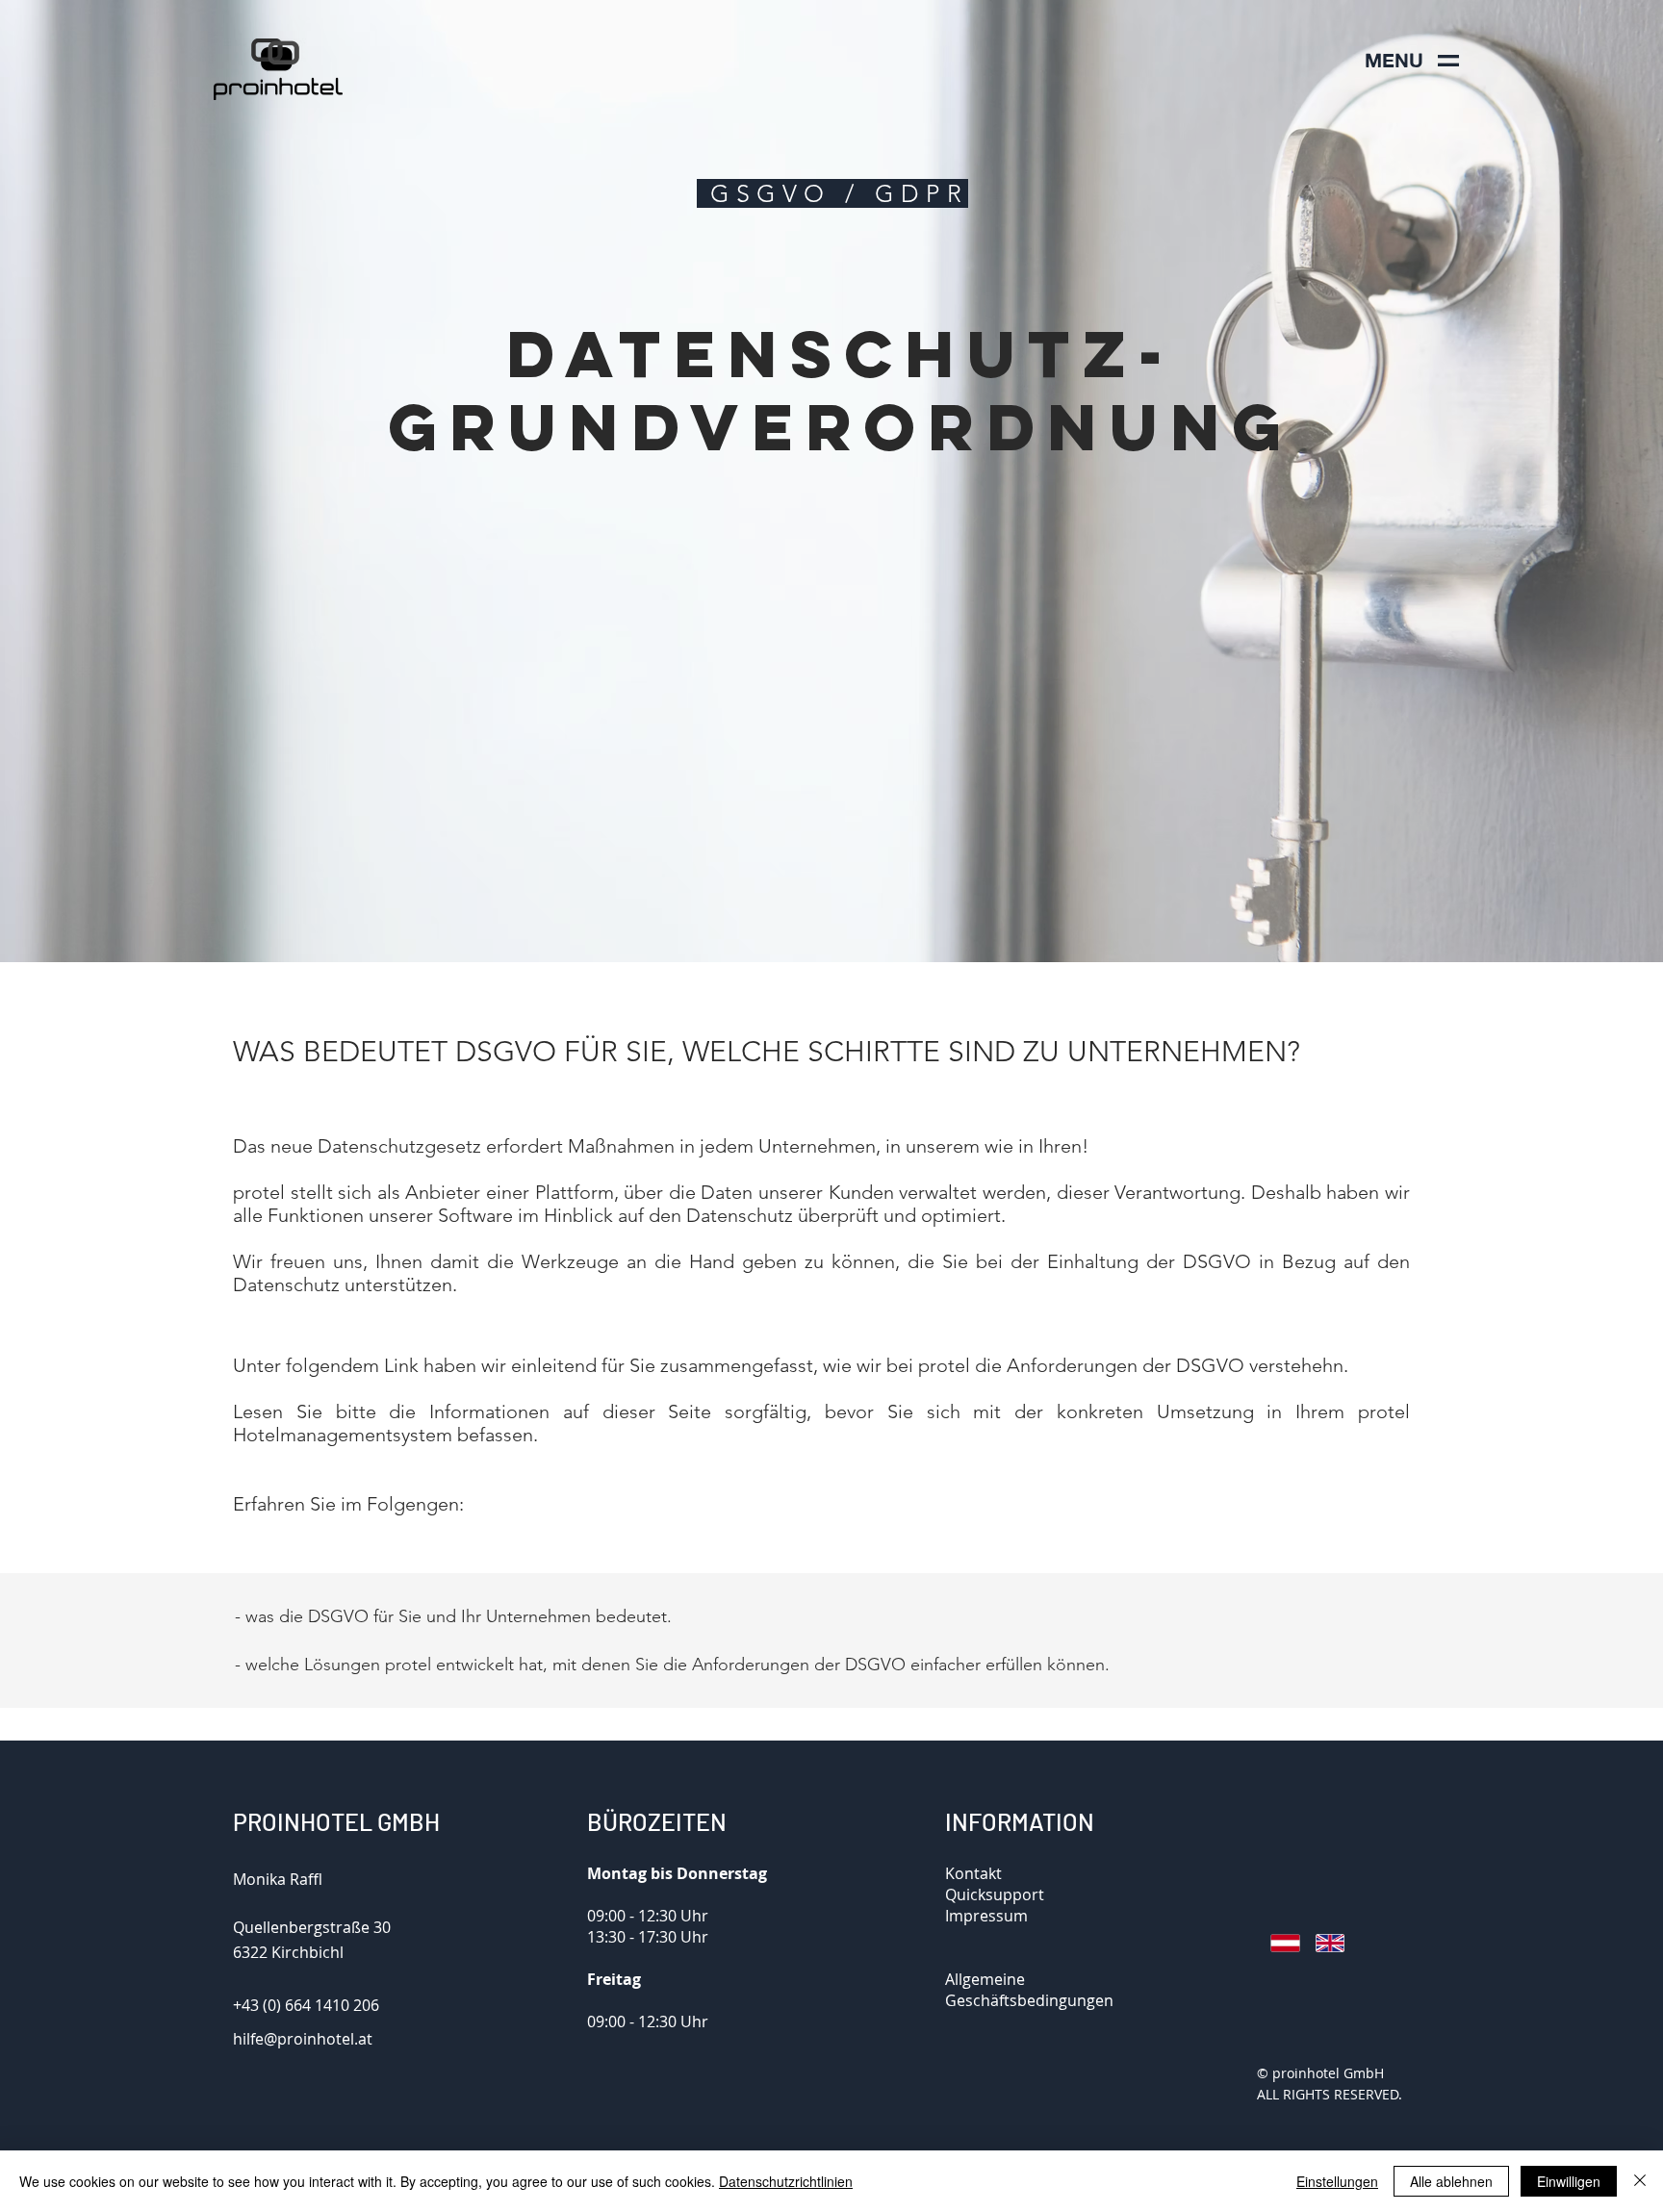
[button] (1394, 61)
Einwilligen (1569, 2181)
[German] (1279, 1943)
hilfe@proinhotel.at (303, 2039)
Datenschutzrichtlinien (786, 2181)
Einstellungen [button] (1337, 2181)
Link (401, 1365)
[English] (1324, 1943)
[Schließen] (1640, 2181)
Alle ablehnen (1451, 2181)
